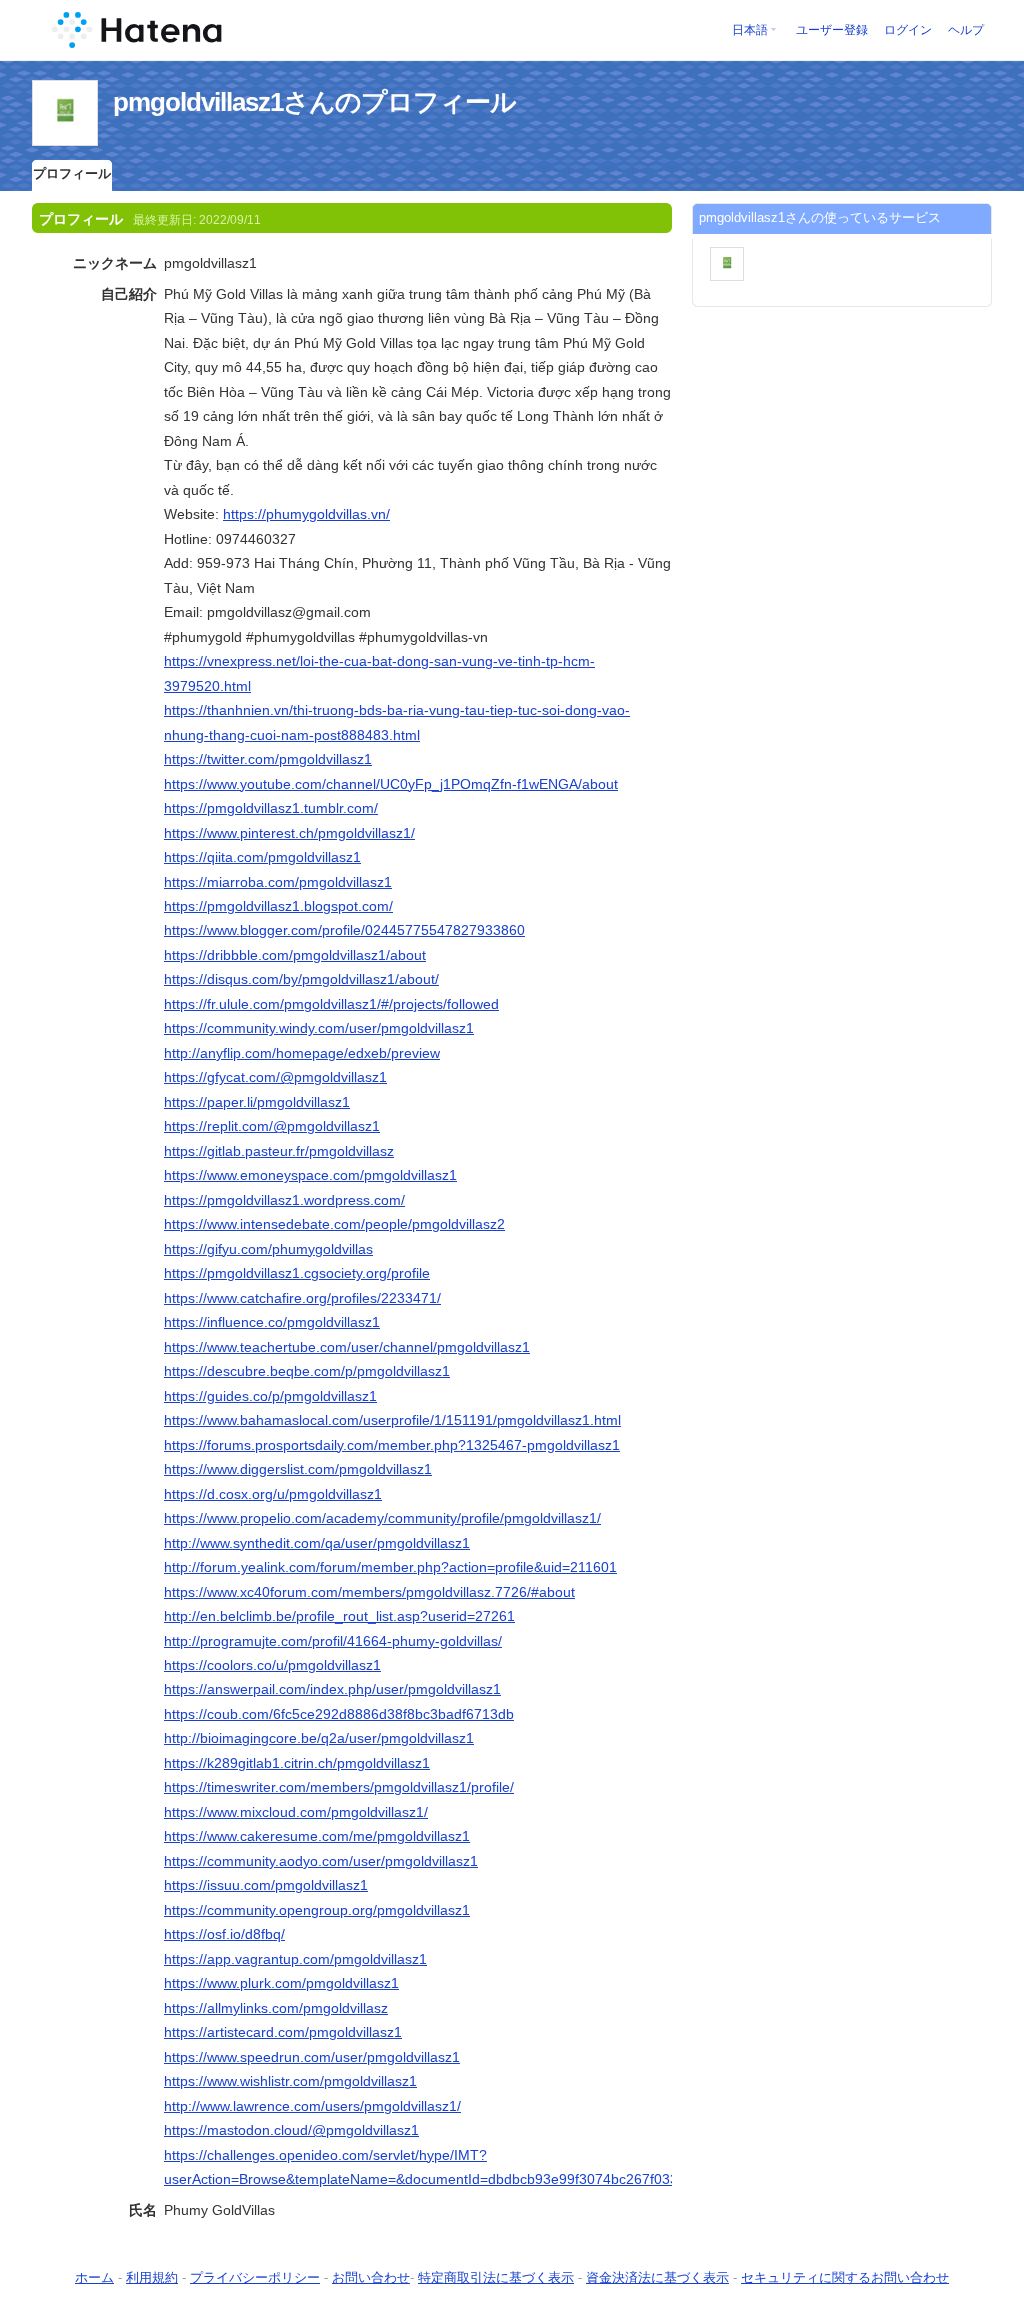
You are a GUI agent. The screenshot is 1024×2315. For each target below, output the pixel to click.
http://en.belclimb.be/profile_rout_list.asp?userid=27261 (339, 1616)
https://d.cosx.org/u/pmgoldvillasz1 (273, 1494)
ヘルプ (966, 30)
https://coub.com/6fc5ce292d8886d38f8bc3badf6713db (339, 1714)
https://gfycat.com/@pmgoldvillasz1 (275, 1077)
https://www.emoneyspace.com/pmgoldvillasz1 (310, 1175)
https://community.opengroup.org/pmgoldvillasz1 (317, 1910)
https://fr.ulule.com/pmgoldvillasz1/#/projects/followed (331, 1004)
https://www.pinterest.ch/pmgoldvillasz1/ (289, 833)
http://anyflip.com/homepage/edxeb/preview (302, 1053)
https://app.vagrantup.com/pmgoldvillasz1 (295, 1959)
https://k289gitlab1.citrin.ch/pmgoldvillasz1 (297, 1763)
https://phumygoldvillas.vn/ (306, 514)
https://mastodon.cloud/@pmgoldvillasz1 (291, 2130)
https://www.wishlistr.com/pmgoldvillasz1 (290, 2081)
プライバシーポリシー (255, 2277)
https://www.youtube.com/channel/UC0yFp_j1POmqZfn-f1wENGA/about (391, 784)
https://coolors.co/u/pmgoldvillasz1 (272, 1665)
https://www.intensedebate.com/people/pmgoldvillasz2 (334, 1224)
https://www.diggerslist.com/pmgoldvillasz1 (298, 1469)
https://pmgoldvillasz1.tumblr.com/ (271, 808)
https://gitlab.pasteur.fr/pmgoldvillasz (279, 1151)
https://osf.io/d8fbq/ (224, 1934)
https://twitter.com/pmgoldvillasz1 (268, 759)
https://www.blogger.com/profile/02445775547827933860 (344, 930)
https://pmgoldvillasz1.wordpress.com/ (284, 1200)
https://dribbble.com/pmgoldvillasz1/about (295, 955)
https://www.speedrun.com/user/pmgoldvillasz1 (312, 2057)
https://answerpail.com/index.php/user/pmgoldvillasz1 (332, 1689)
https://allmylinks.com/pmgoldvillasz (276, 2008)
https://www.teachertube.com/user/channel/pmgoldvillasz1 (347, 1347)
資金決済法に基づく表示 (657, 2277)
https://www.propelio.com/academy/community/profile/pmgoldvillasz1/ (382, 1518)
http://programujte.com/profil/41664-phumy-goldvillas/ (333, 1641)
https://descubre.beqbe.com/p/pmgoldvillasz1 (307, 1371)
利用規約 (152, 2277)
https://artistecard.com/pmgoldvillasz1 (283, 2032)
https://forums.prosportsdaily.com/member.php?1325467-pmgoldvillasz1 (392, 1445)
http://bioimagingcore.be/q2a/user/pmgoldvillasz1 (319, 1738)
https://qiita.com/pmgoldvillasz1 (262, 857)
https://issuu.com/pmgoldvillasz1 (266, 1885)
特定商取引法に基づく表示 (496, 2277)
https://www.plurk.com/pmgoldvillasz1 (281, 1983)
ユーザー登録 (832, 30)
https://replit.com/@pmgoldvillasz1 (272, 1126)
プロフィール (72, 173)
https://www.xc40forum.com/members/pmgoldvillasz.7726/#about (369, 1592)
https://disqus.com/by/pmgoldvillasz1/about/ (301, 979)
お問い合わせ (371, 2277)
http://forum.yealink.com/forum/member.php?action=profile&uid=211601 (390, 1567)
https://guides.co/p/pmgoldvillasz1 (270, 1396)
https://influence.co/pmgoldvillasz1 (272, 1322)
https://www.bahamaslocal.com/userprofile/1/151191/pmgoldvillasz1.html (392, 1420)
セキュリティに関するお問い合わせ (845, 2277)
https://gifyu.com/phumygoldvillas (268, 1249)
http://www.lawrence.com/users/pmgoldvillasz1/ (312, 2106)
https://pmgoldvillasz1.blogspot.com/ (278, 906)
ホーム (94, 2277)
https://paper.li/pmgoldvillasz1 (257, 1102)
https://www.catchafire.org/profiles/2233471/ (302, 1298)
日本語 (750, 30)
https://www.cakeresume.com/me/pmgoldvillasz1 (317, 1836)
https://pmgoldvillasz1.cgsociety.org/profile (297, 1273)
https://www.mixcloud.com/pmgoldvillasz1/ (296, 1812)
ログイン (908, 30)
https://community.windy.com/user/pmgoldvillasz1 (319, 1028)
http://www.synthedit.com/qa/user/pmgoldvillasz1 (317, 1543)
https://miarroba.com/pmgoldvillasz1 (278, 882)
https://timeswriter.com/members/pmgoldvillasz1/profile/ (339, 1787)
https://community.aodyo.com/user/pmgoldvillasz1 (321, 1861)
